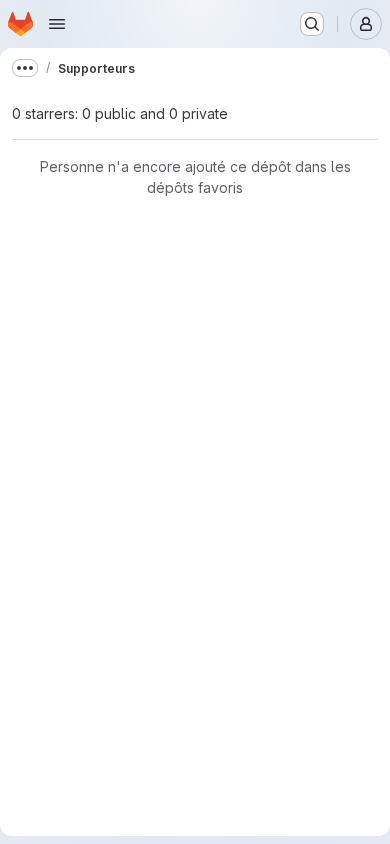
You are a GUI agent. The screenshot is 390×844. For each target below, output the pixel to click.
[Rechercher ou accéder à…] (312, 24)
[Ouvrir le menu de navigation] (57, 24)
